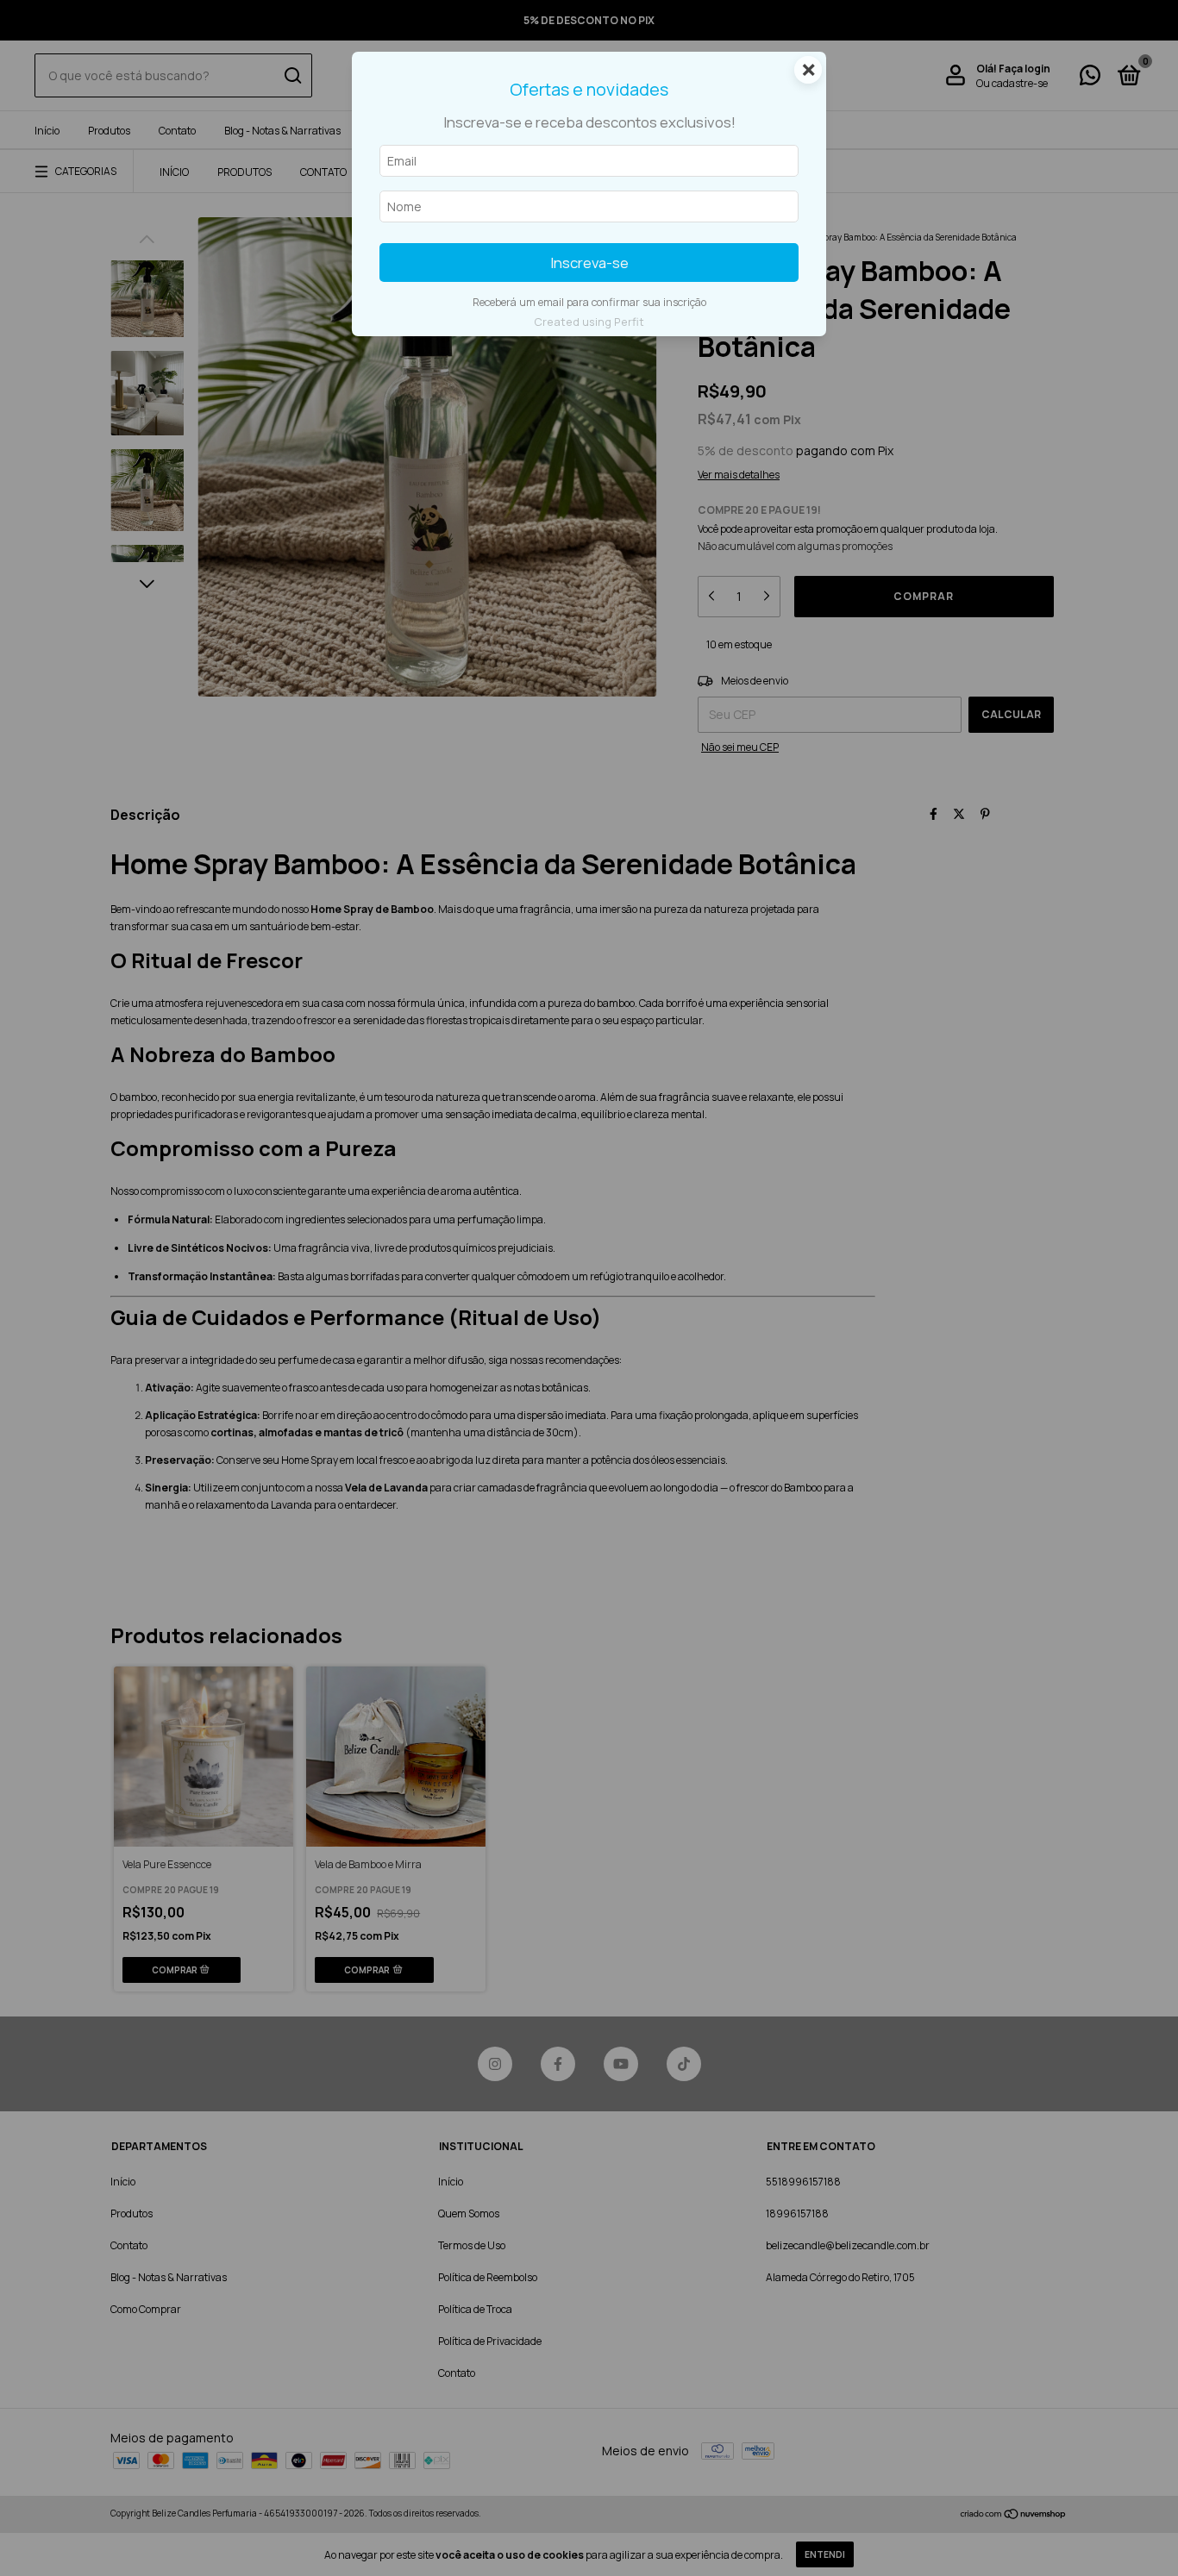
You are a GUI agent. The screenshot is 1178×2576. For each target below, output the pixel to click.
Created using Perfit (589, 322)
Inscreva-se (589, 263)
